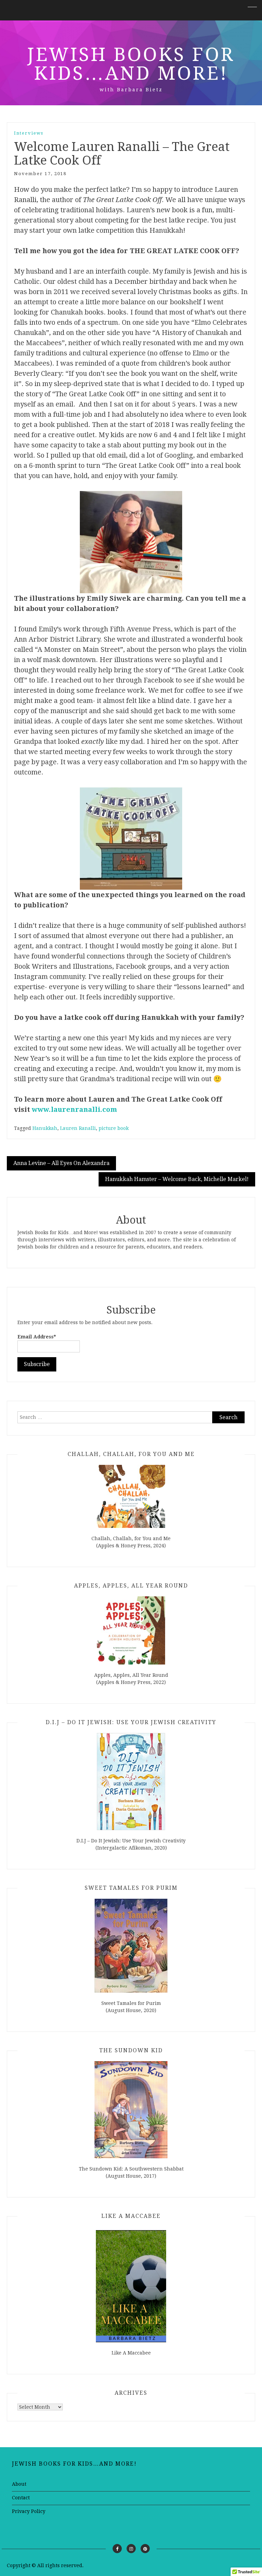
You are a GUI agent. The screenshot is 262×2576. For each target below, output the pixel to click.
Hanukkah (45, 1128)
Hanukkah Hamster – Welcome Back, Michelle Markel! (177, 1179)
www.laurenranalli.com (74, 1109)
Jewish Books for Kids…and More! (131, 64)
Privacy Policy (29, 2511)
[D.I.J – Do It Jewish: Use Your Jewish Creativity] (131, 1782)
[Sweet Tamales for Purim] (131, 1946)
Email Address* (37, 1337)
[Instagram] (131, 2549)
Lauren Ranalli (78, 1128)
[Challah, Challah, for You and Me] (131, 1496)
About (19, 2484)
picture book (114, 1128)
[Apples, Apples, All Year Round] (131, 1630)
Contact (21, 2498)
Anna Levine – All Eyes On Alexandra (61, 1163)
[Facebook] (117, 2549)
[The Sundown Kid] (131, 2110)
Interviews (29, 133)
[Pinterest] (145, 2549)
